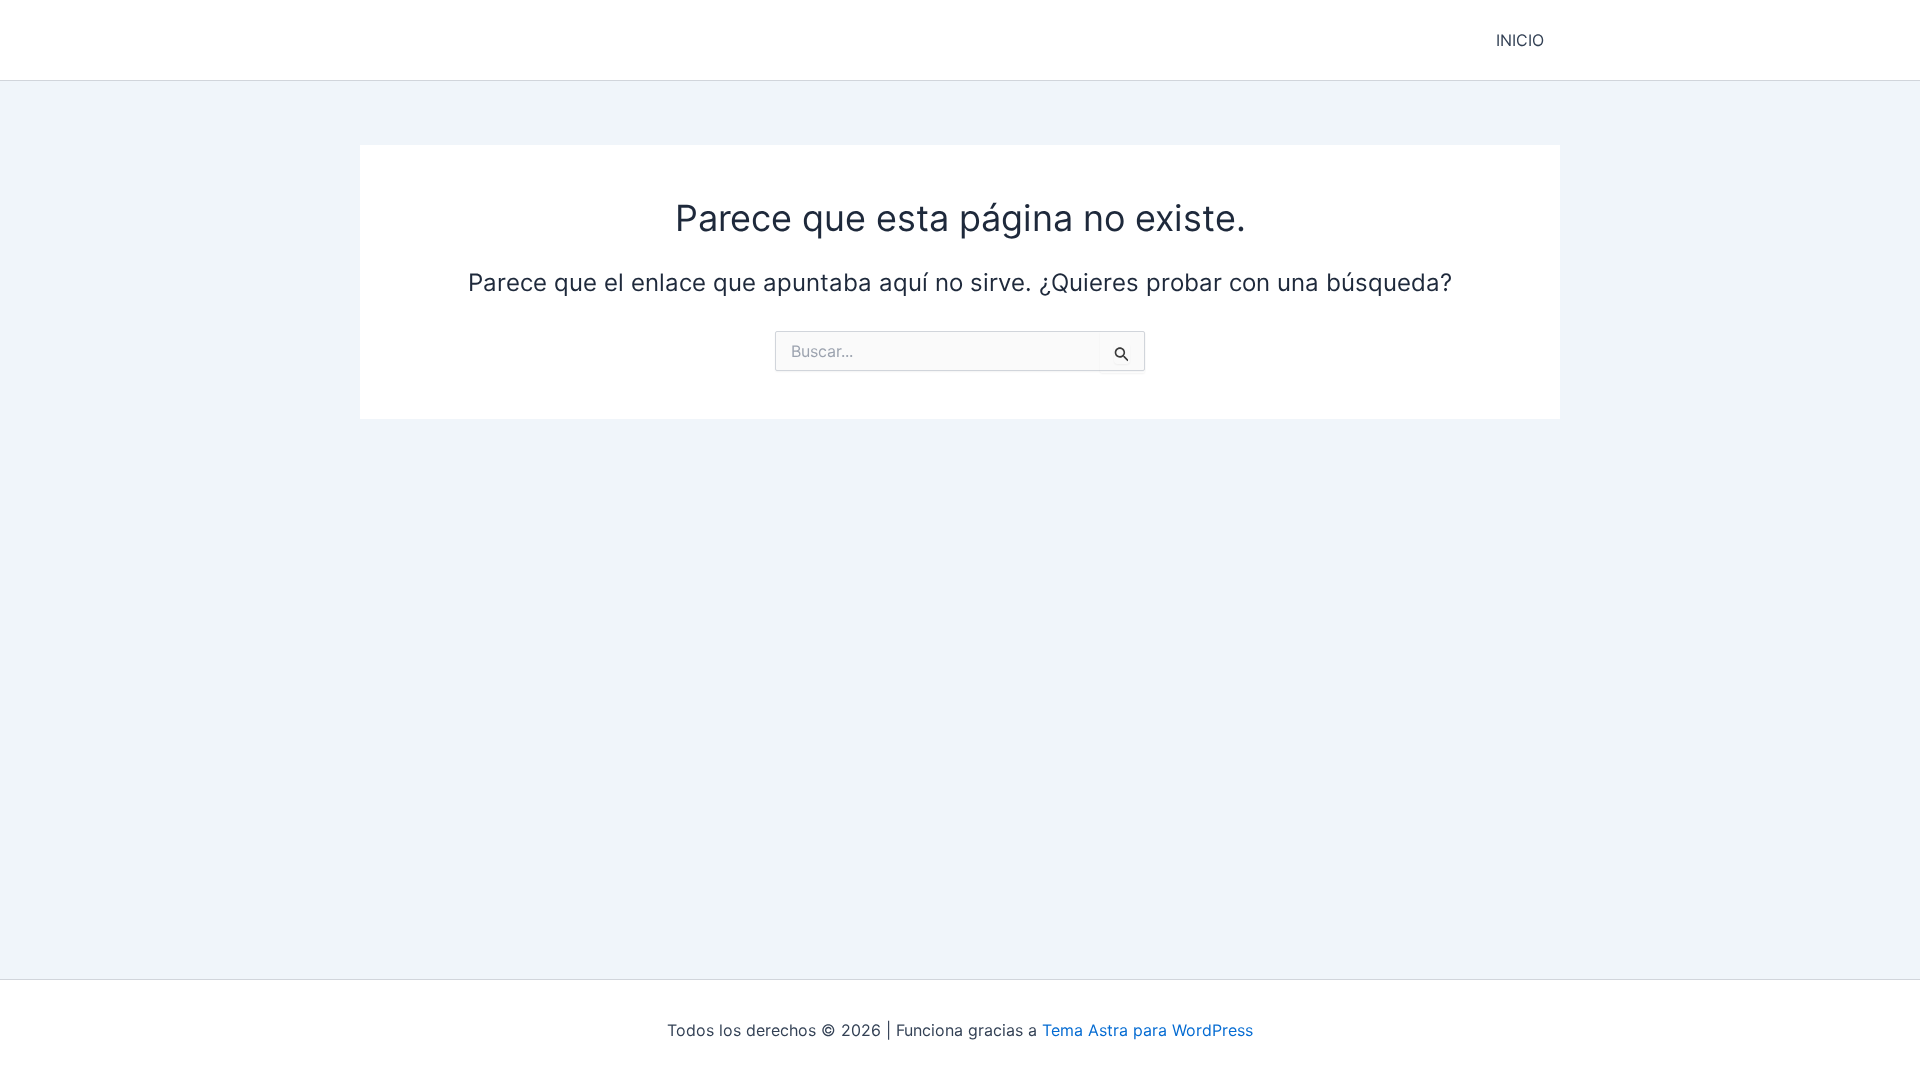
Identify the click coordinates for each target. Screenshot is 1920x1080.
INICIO (1520, 40)
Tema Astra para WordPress (1147, 1030)
